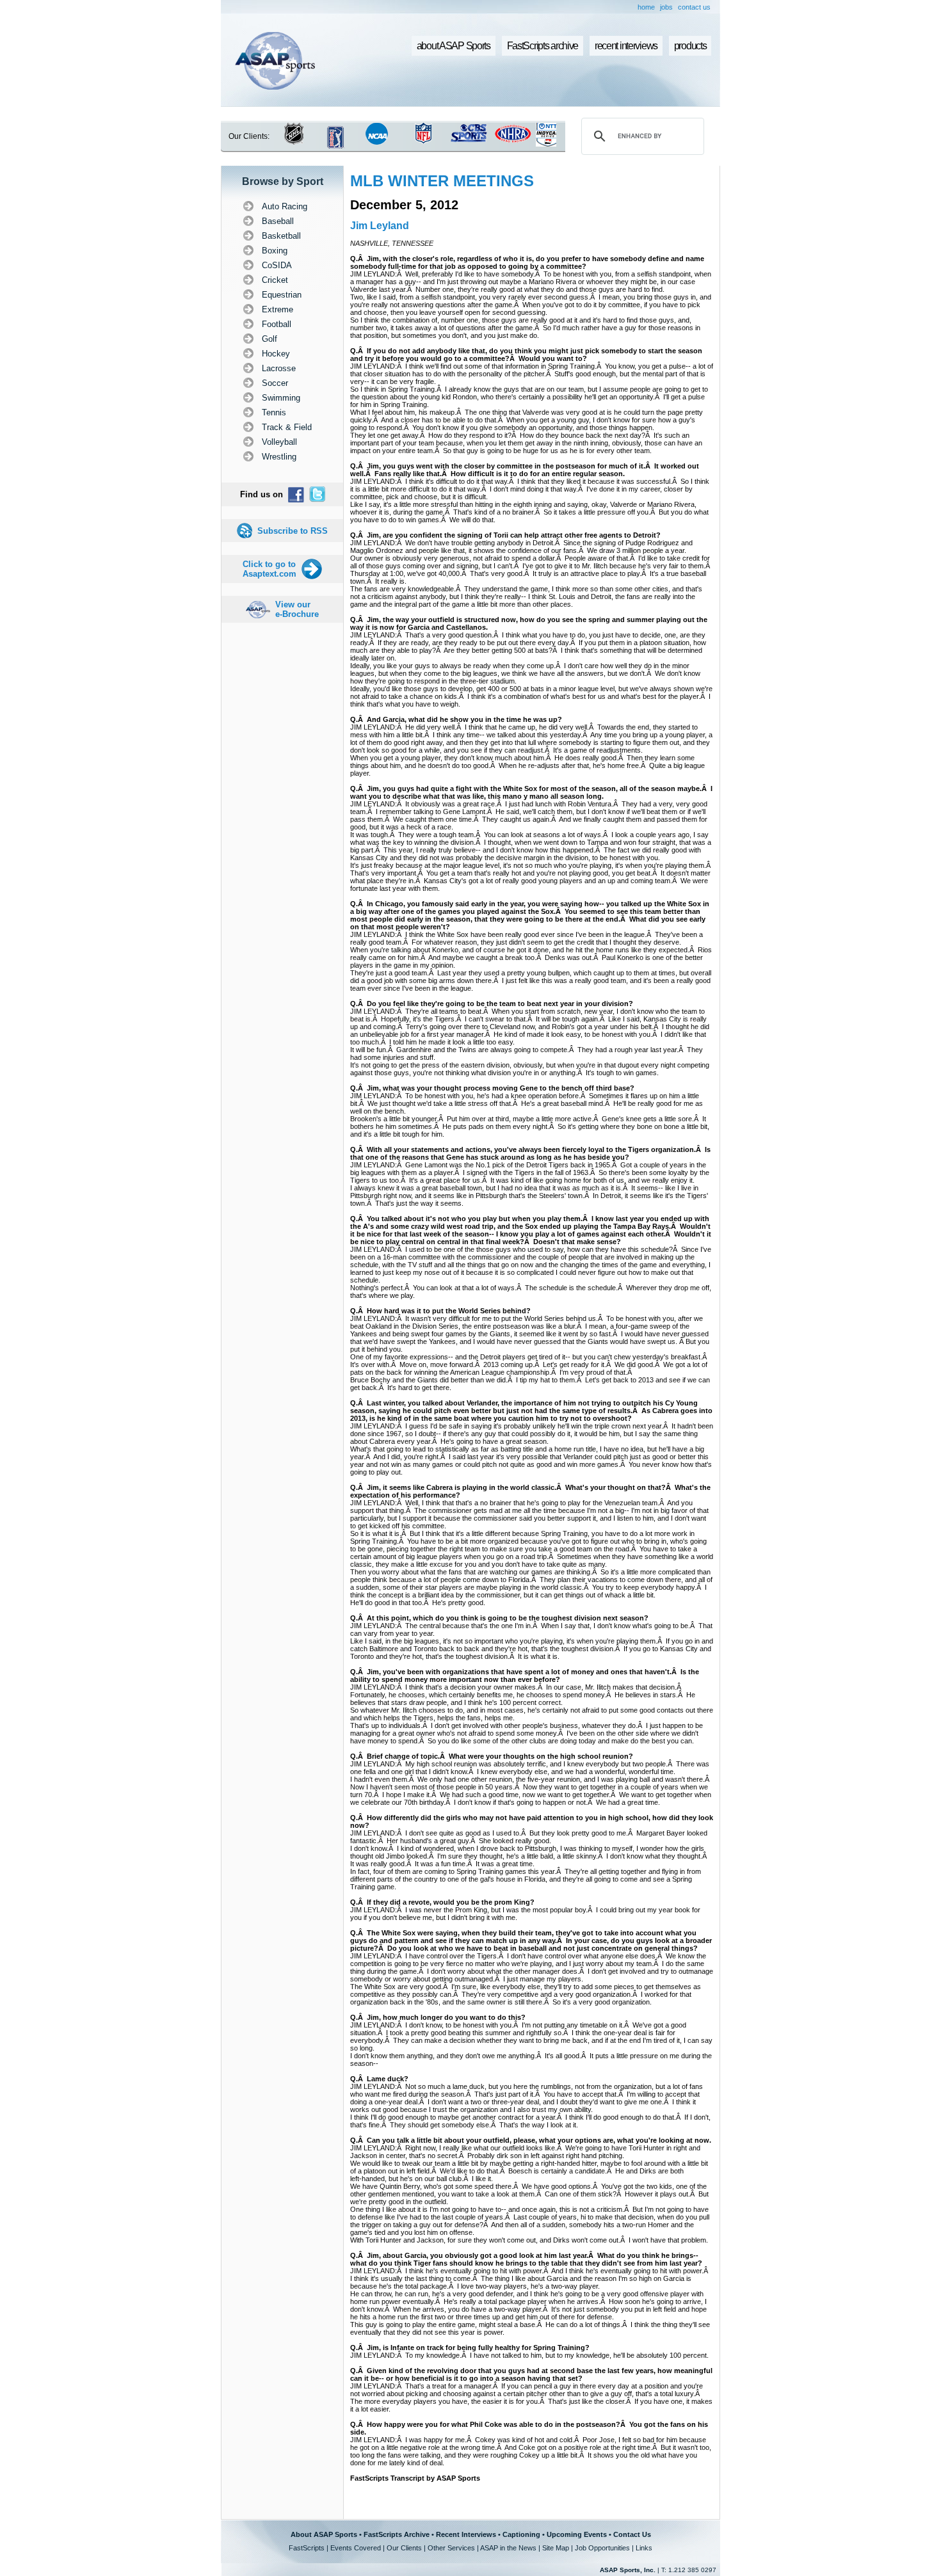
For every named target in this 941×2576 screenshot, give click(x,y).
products (690, 46)
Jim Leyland (380, 226)
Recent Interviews (466, 2534)
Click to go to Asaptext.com (269, 569)
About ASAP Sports (324, 2534)
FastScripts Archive (397, 2534)
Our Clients (404, 2548)
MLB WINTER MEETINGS (442, 181)
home (646, 7)
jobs (666, 7)
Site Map (556, 2548)
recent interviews (626, 46)
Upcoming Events (577, 2534)
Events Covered (356, 2548)
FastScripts (307, 2548)
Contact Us (632, 2534)
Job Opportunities (602, 2548)
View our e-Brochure (297, 609)
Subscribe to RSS (293, 531)
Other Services (451, 2548)
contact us (694, 7)
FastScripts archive (543, 46)
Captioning (521, 2534)
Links (644, 2548)
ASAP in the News (508, 2548)
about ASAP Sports (454, 46)
